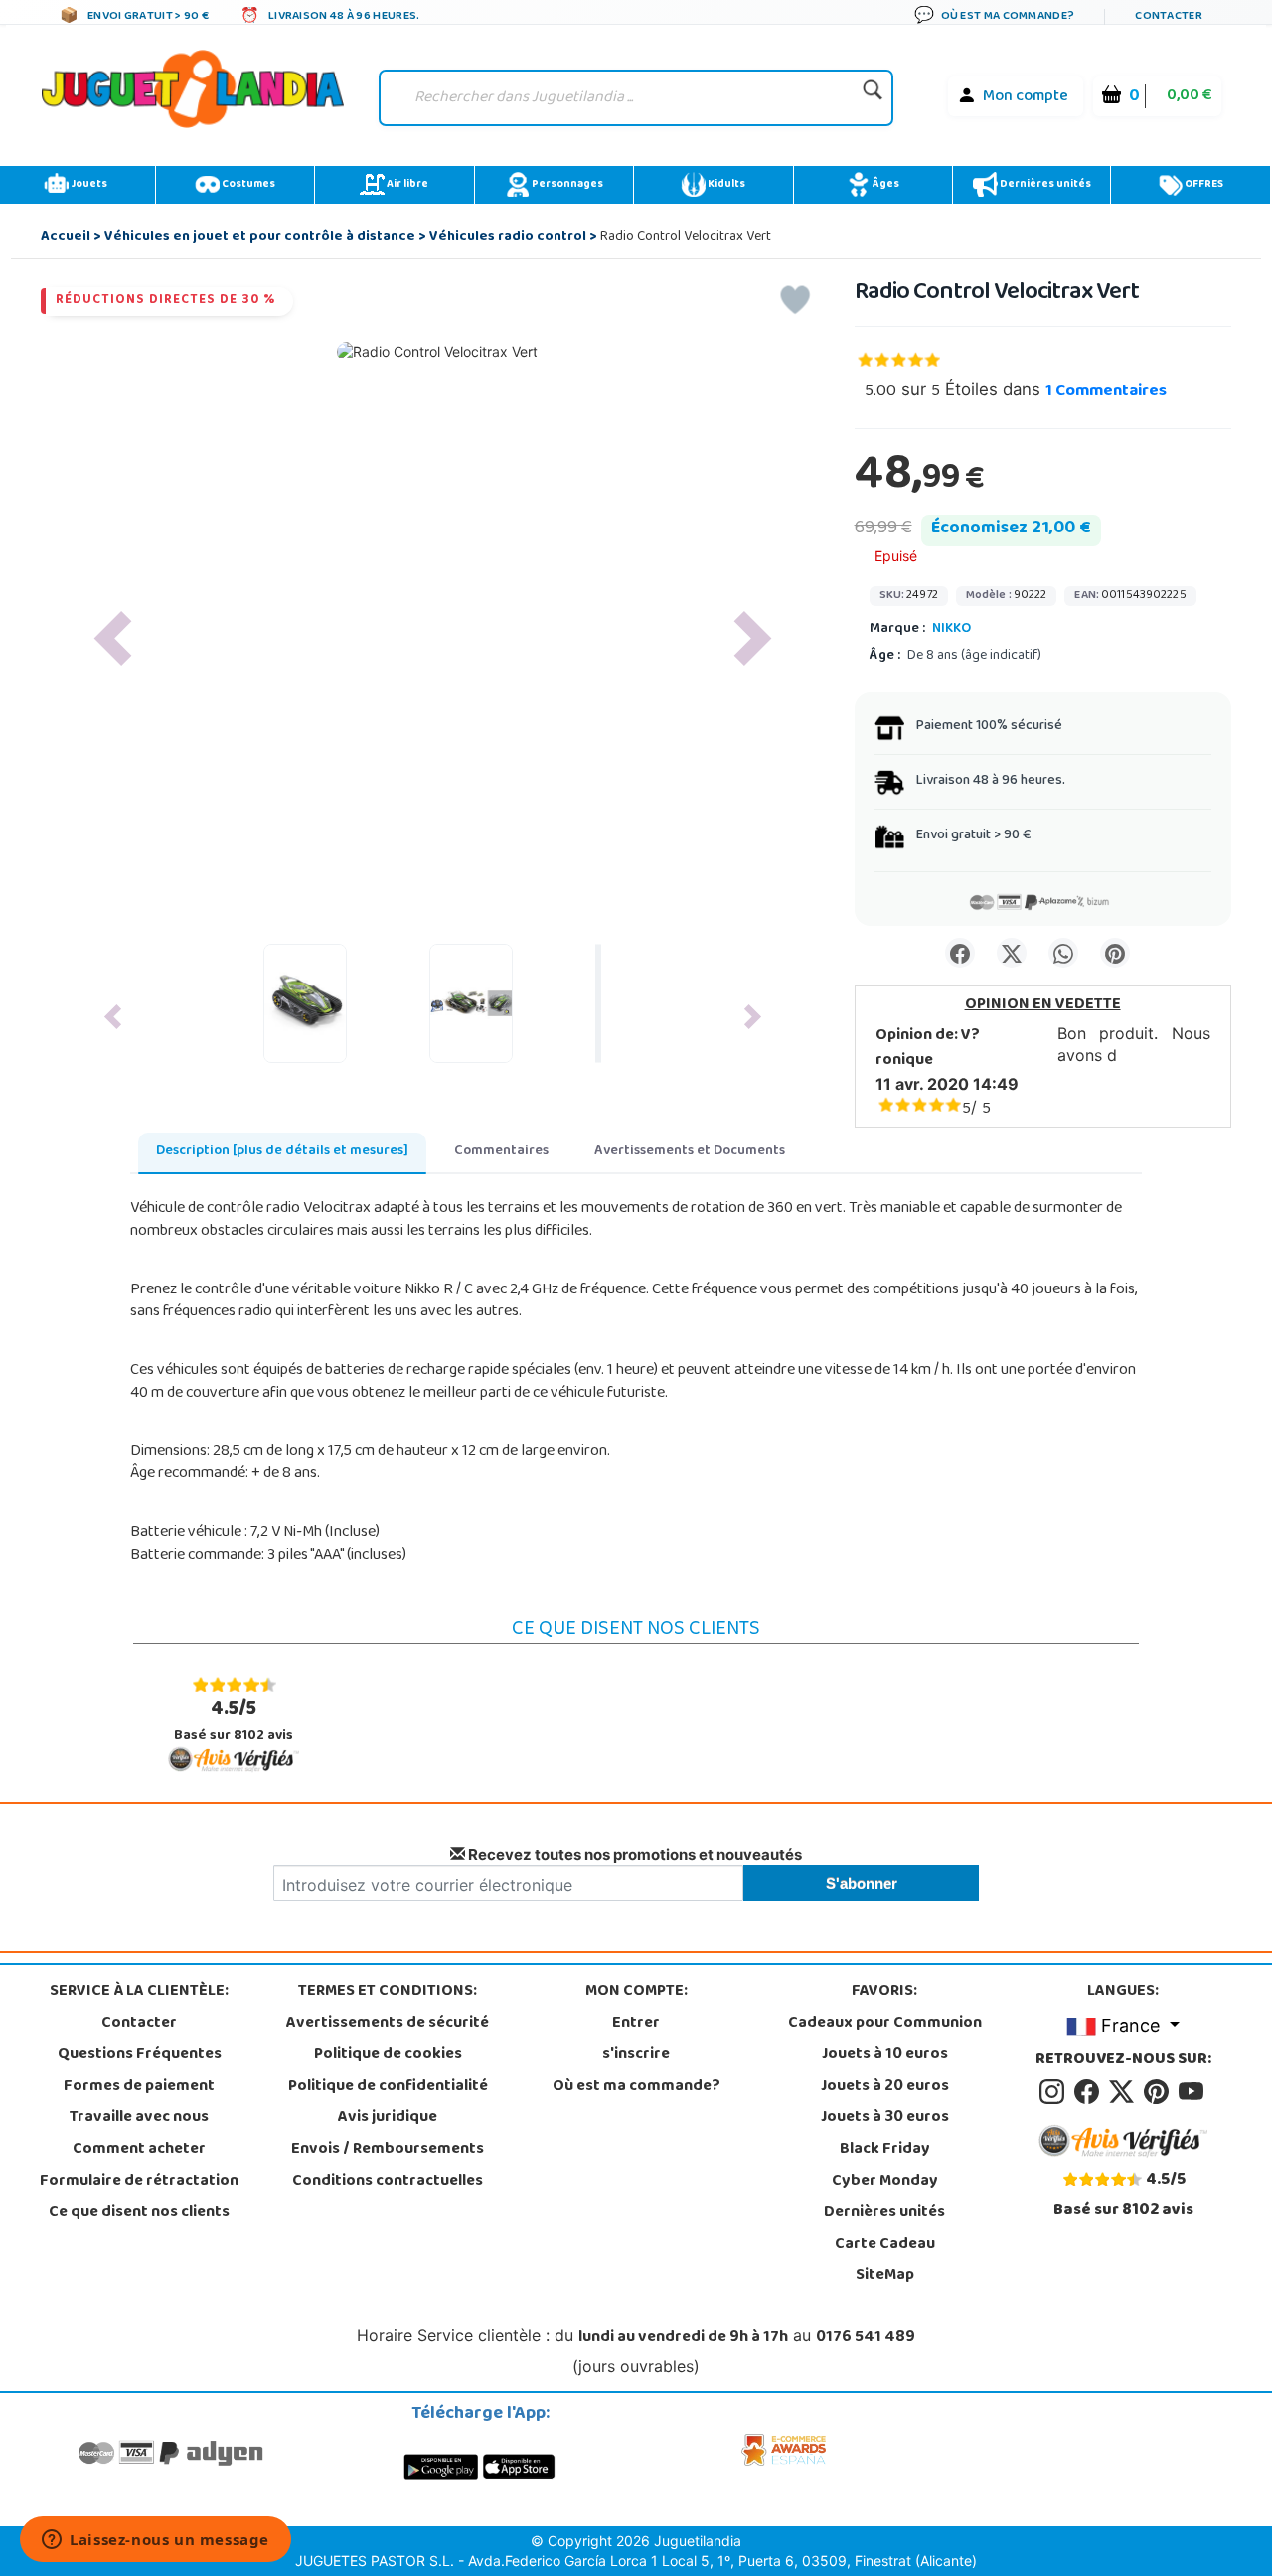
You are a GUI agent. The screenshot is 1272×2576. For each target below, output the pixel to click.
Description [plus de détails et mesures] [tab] (282, 1152)
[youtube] (1192, 2092)
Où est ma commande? (636, 2087)
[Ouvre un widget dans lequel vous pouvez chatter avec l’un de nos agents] (156, 2541)
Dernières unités (1044, 185)
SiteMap (885, 2276)
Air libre (406, 185)
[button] (112, 638)
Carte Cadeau (885, 2245)
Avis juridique (388, 2118)
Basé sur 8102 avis (234, 1721)
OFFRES (1203, 185)
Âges (885, 185)
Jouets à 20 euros (885, 2087)
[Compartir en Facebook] (960, 953)
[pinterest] (1159, 2092)
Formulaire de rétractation (139, 2182)
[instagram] (1055, 2092)
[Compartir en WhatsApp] (1063, 953)
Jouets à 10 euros (885, 2055)
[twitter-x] (1124, 2092)
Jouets (88, 185)
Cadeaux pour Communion (885, 2024)
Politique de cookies (388, 2055)
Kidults (725, 185)
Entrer (636, 2024)
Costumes (247, 185)
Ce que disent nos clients (139, 2213)
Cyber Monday (885, 2182)
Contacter (139, 2024)
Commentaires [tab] (501, 1152)
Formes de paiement (139, 2087)
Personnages (566, 185)
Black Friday (885, 2150)
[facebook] (1090, 2092)
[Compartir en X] (1012, 953)
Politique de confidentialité (388, 2087)
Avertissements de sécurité (388, 2024)
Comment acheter (139, 2150)
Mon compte (1026, 97)
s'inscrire (636, 2055)
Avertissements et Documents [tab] (690, 1152)
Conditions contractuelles (388, 2182)
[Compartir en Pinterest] (1115, 953)
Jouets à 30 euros (885, 2118)
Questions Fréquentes (140, 2055)
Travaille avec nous (139, 2118)
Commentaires (1106, 392)
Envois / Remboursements (388, 2150)
